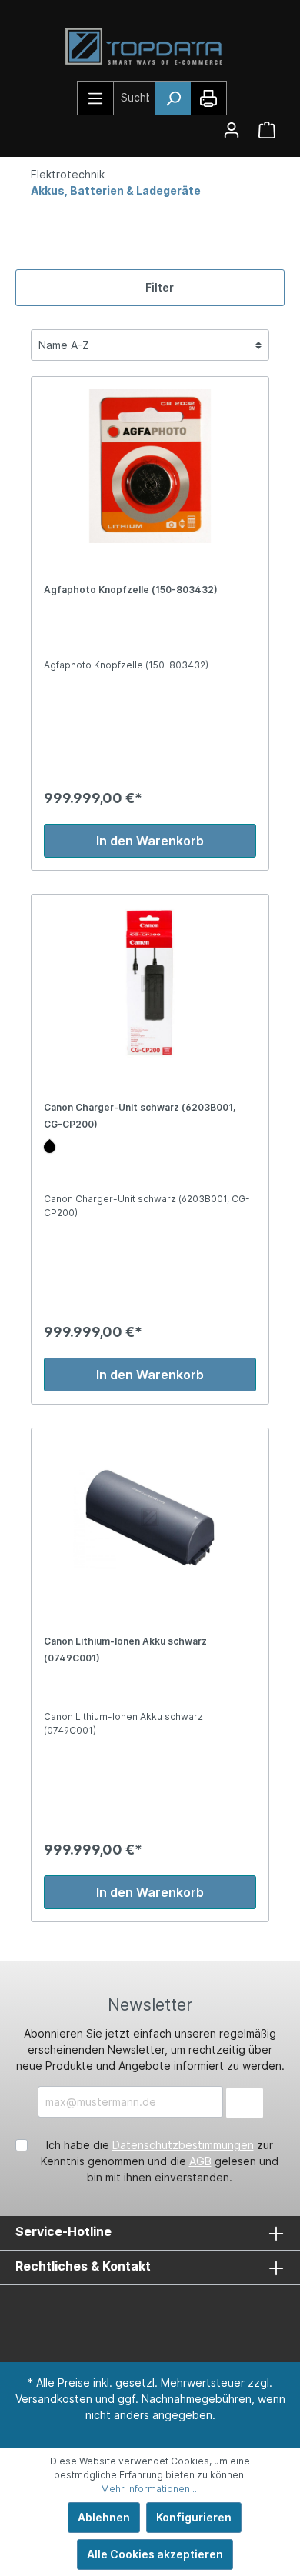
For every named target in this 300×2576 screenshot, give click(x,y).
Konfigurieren (194, 2517)
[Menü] (96, 98)
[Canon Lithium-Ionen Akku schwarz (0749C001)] (150, 1518)
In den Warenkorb (150, 841)
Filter (158, 287)
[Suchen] (173, 98)
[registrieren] (232, 130)
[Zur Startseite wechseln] (150, 47)
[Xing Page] (169, 2317)
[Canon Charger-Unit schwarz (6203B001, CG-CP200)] (150, 984)
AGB (200, 2161)
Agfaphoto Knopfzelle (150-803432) (131, 590)
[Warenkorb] (267, 130)
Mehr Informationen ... (150, 2489)
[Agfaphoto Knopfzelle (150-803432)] (150, 466)
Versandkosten (54, 2399)
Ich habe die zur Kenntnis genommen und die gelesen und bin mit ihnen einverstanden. (160, 2161)
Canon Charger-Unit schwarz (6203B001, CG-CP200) (140, 1116)
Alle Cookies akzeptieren (155, 2554)
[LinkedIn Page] (123, 2317)
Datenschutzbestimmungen (183, 2145)
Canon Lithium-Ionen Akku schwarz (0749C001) (125, 1650)
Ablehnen (104, 2517)
